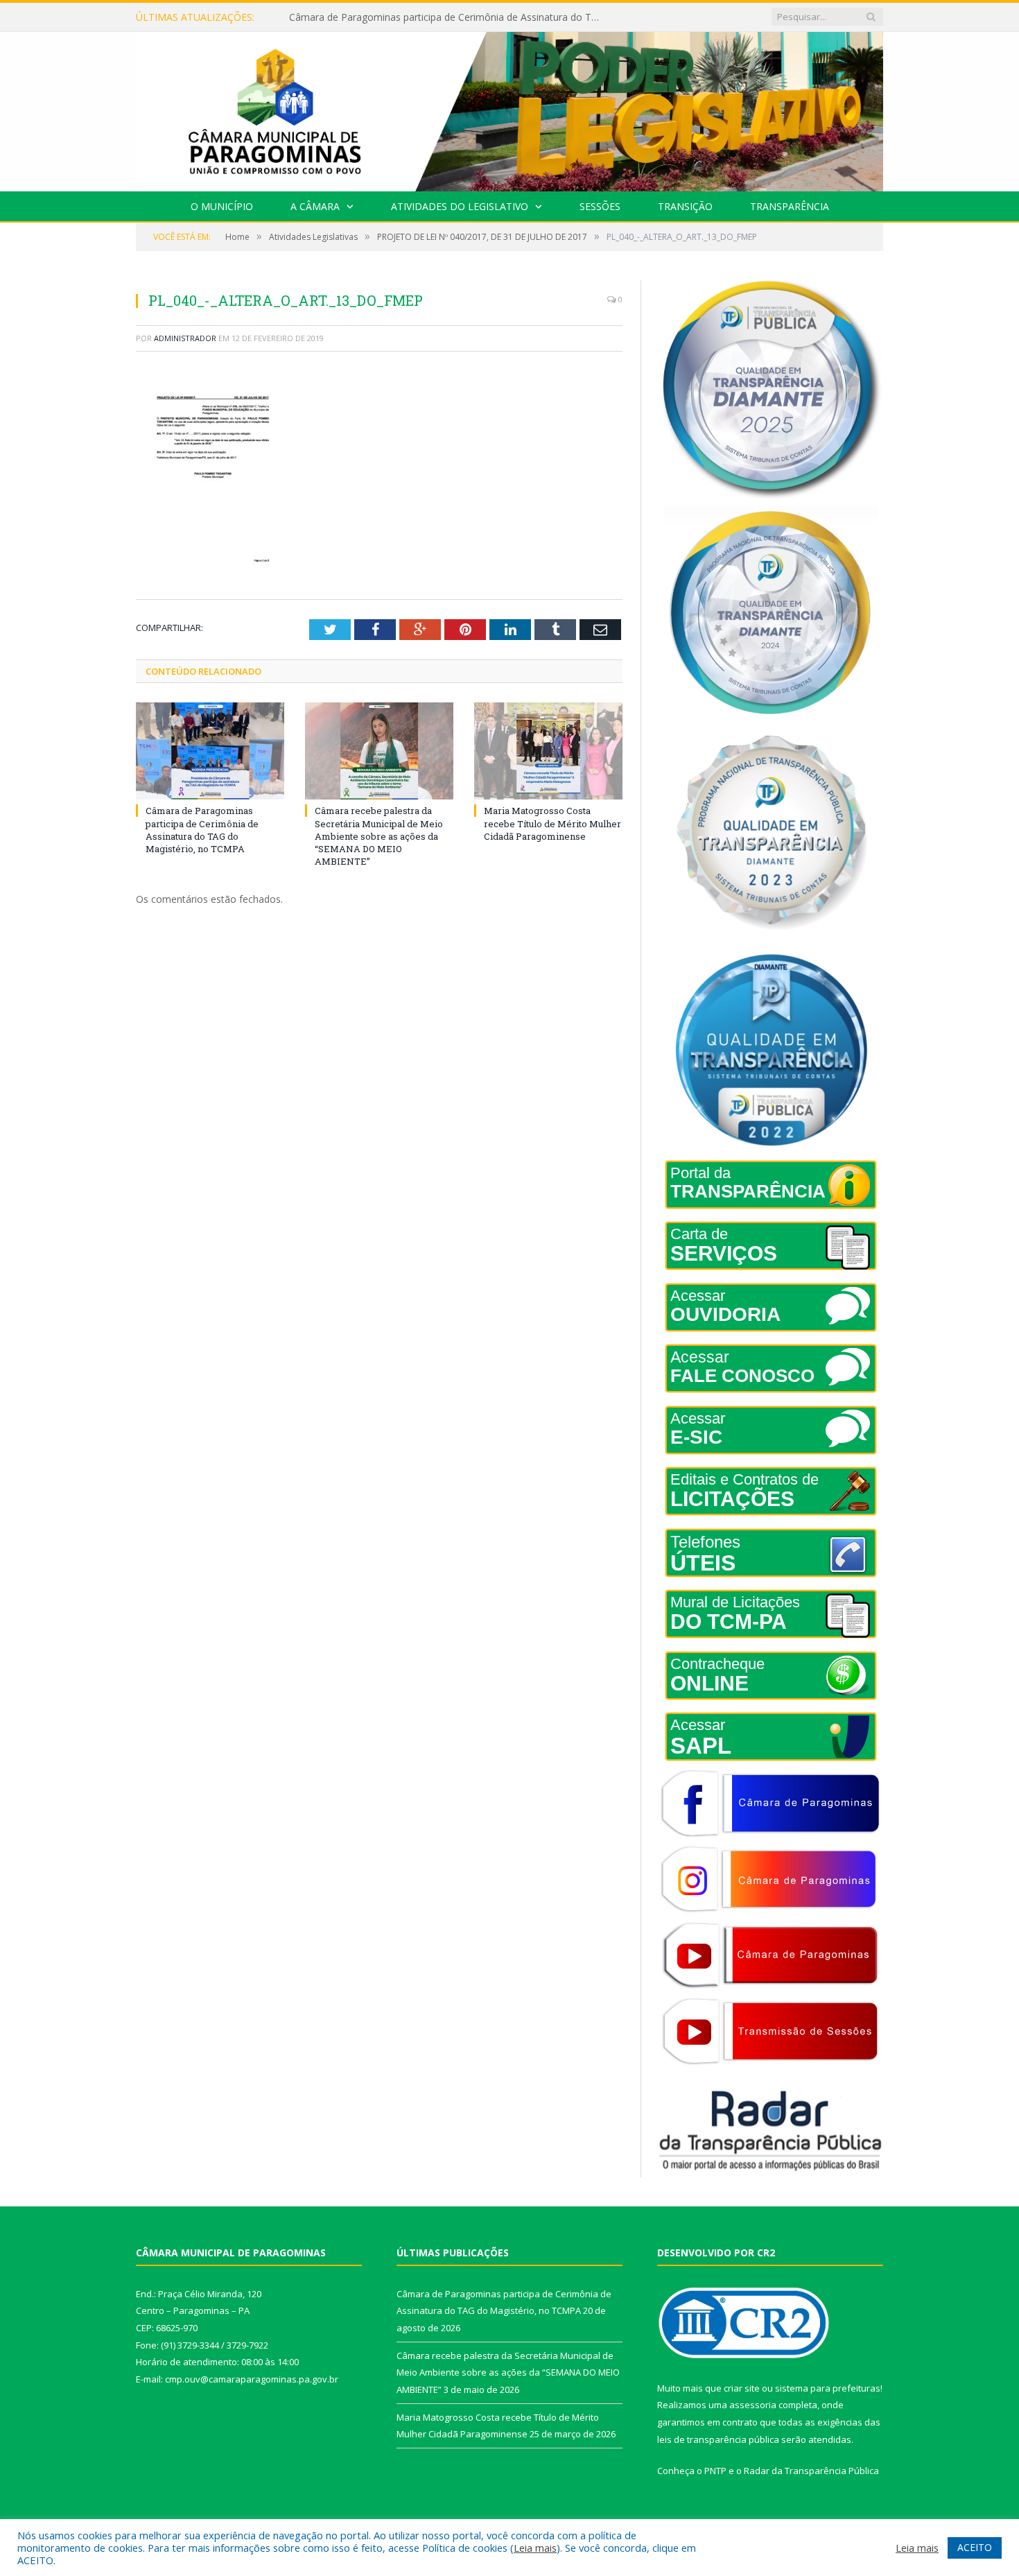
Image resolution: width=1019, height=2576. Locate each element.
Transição (685, 206)
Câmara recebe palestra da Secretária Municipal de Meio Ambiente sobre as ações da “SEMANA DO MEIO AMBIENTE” (448, 17)
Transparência (790, 206)
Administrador (185, 338)
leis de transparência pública (718, 2439)
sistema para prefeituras (828, 2388)
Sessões (600, 206)
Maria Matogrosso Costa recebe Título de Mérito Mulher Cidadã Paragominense (552, 823)
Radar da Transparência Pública (811, 2471)
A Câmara (315, 206)
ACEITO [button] (975, 2547)
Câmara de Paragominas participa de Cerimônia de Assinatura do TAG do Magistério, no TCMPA (202, 830)
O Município (222, 206)
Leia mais (535, 2548)
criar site (742, 2388)
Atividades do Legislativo (460, 206)
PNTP (715, 2471)
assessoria (753, 2405)
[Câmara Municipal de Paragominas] (509, 109)
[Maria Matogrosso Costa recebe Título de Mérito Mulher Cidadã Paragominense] (548, 751)
